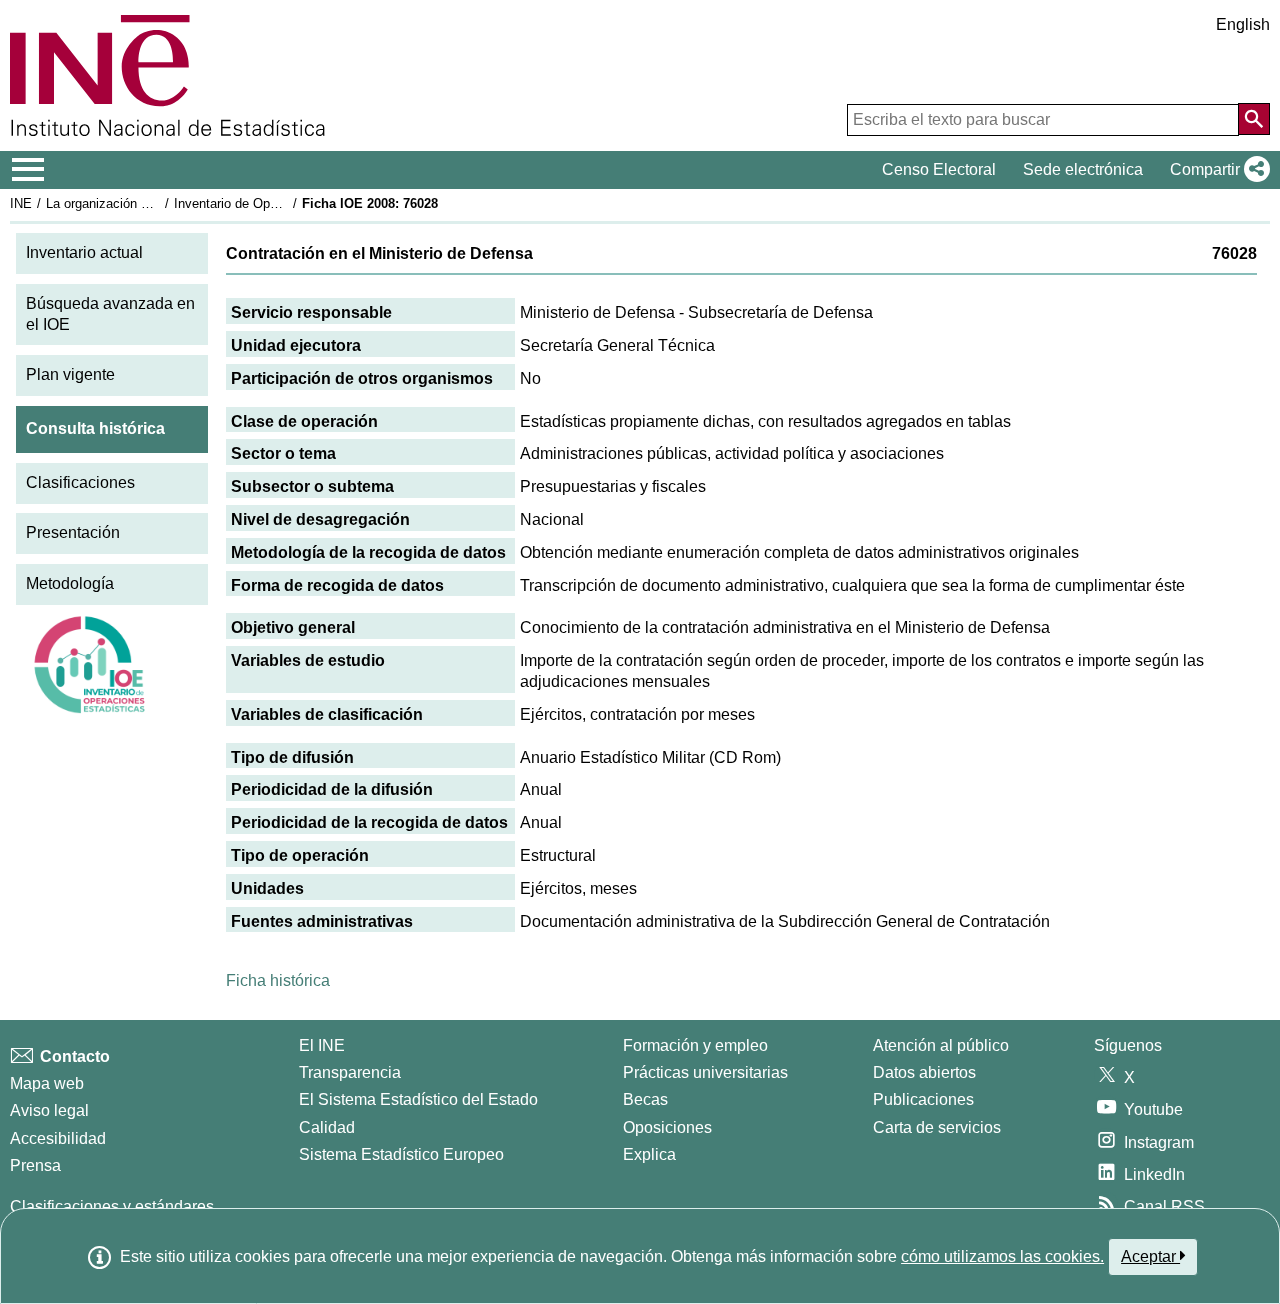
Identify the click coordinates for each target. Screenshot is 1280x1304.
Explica (649, 1154)
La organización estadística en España (158, 203)
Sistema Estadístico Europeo (401, 1154)
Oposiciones (667, 1127)
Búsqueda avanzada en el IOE (110, 314)
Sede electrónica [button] (1083, 169)
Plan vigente (70, 374)
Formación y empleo (695, 1045)
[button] (1216, 170)
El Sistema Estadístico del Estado (418, 1099)
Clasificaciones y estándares (112, 1206)
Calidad (327, 1127)
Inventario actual (84, 252)
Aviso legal (49, 1110)
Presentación (73, 532)
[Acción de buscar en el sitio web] (1254, 119)
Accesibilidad (58, 1138)
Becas (645, 1099)
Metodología (70, 583)
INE (21, 203)
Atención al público (941, 1045)
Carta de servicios (937, 1127)
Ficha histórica (278, 980)
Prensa (35, 1165)
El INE (322, 1045)
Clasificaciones (80, 482)
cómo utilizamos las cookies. (1002, 1256)
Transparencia (350, 1072)
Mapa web (47, 1083)
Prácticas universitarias (705, 1072)
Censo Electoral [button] (939, 169)
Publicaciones (923, 1099)
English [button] (1243, 24)
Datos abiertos (924, 1072)
